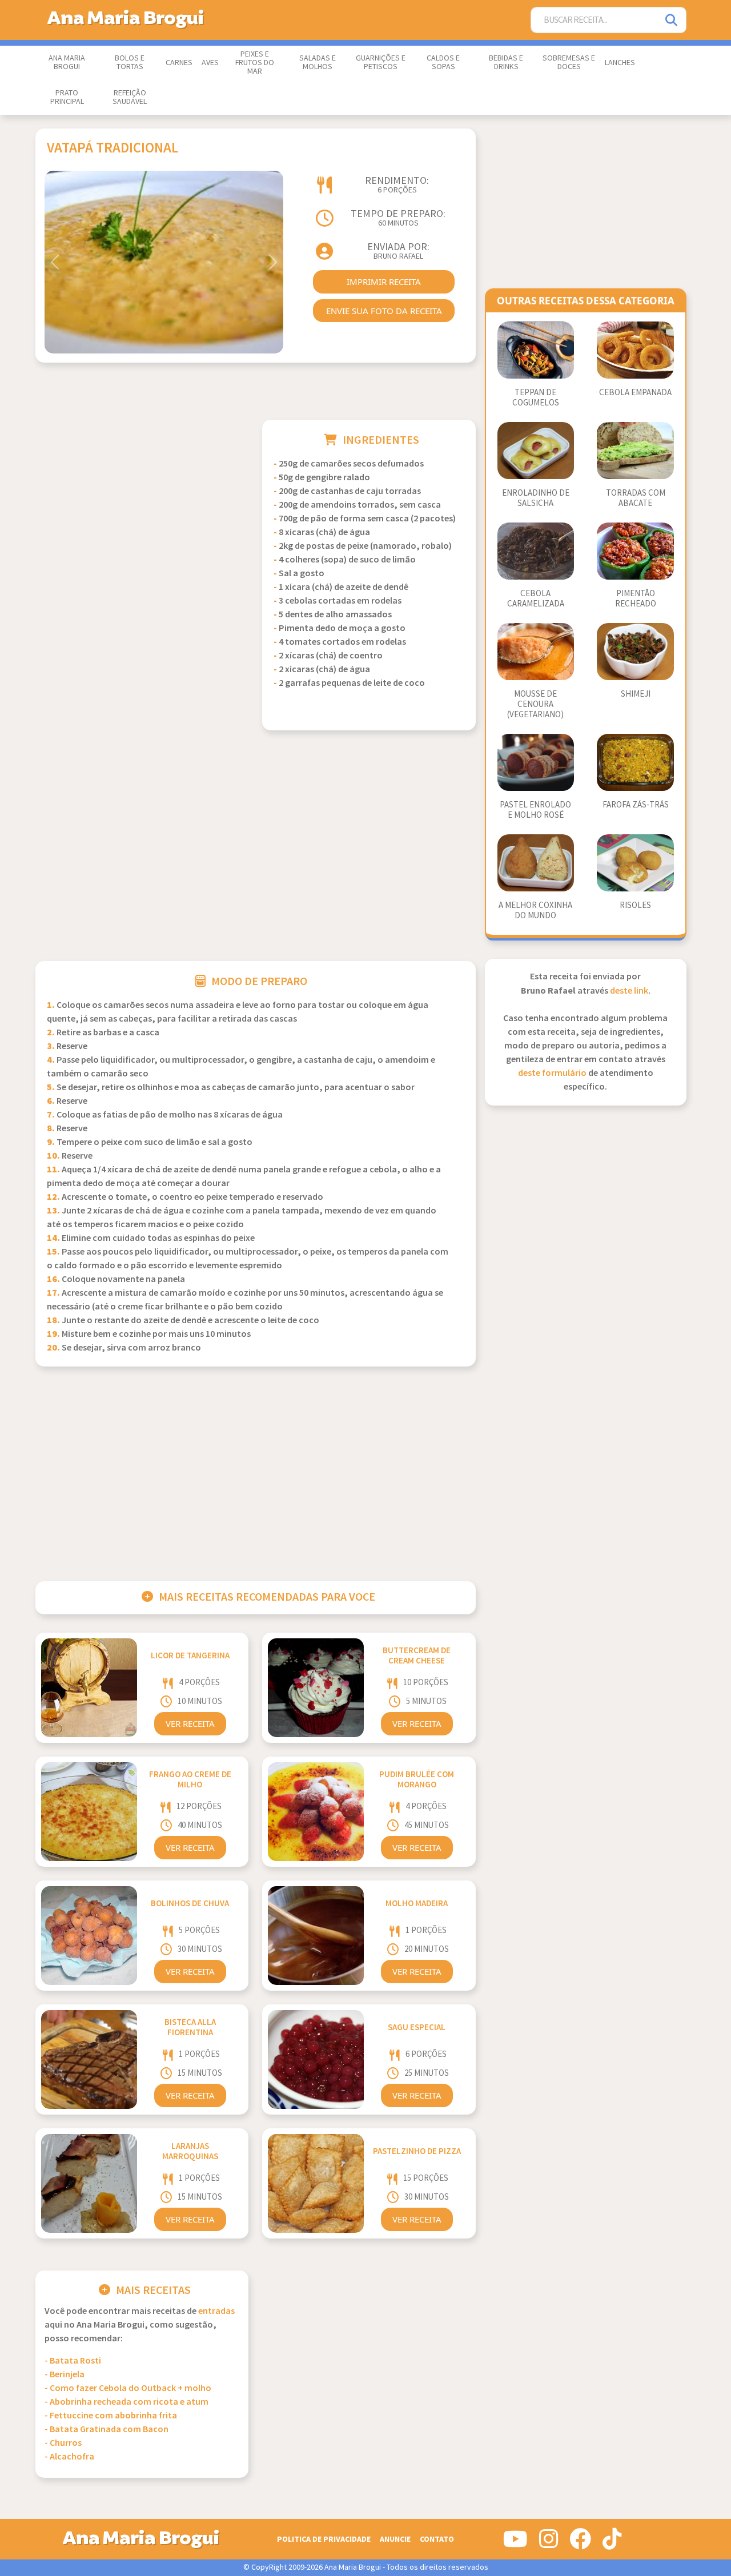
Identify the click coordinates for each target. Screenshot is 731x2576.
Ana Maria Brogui (67, 63)
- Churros (63, 2443)
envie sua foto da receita (384, 311)
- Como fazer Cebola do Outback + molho (128, 2388)
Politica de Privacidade (324, 2539)
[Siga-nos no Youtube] (515, 2543)
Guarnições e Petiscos (381, 63)
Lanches (620, 63)
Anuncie (395, 2539)
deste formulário (552, 1073)
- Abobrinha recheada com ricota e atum (126, 2402)
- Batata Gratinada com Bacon (107, 2430)
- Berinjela (65, 2375)
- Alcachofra (69, 2457)
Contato (437, 2539)
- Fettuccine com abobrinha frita (111, 2416)
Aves (210, 63)
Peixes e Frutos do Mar (255, 63)
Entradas (216, 2311)
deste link (629, 991)
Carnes (179, 63)
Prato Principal (67, 97)
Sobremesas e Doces (569, 63)
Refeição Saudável (130, 97)
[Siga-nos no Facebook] (580, 2543)
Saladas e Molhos (318, 63)
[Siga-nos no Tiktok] (612, 2543)
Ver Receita (190, 1723)
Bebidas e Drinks (506, 63)
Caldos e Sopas (443, 63)
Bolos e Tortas (130, 63)
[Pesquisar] (672, 20)
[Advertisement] (142, 500)
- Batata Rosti (73, 2361)
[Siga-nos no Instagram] (549, 2543)
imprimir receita (384, 282)
